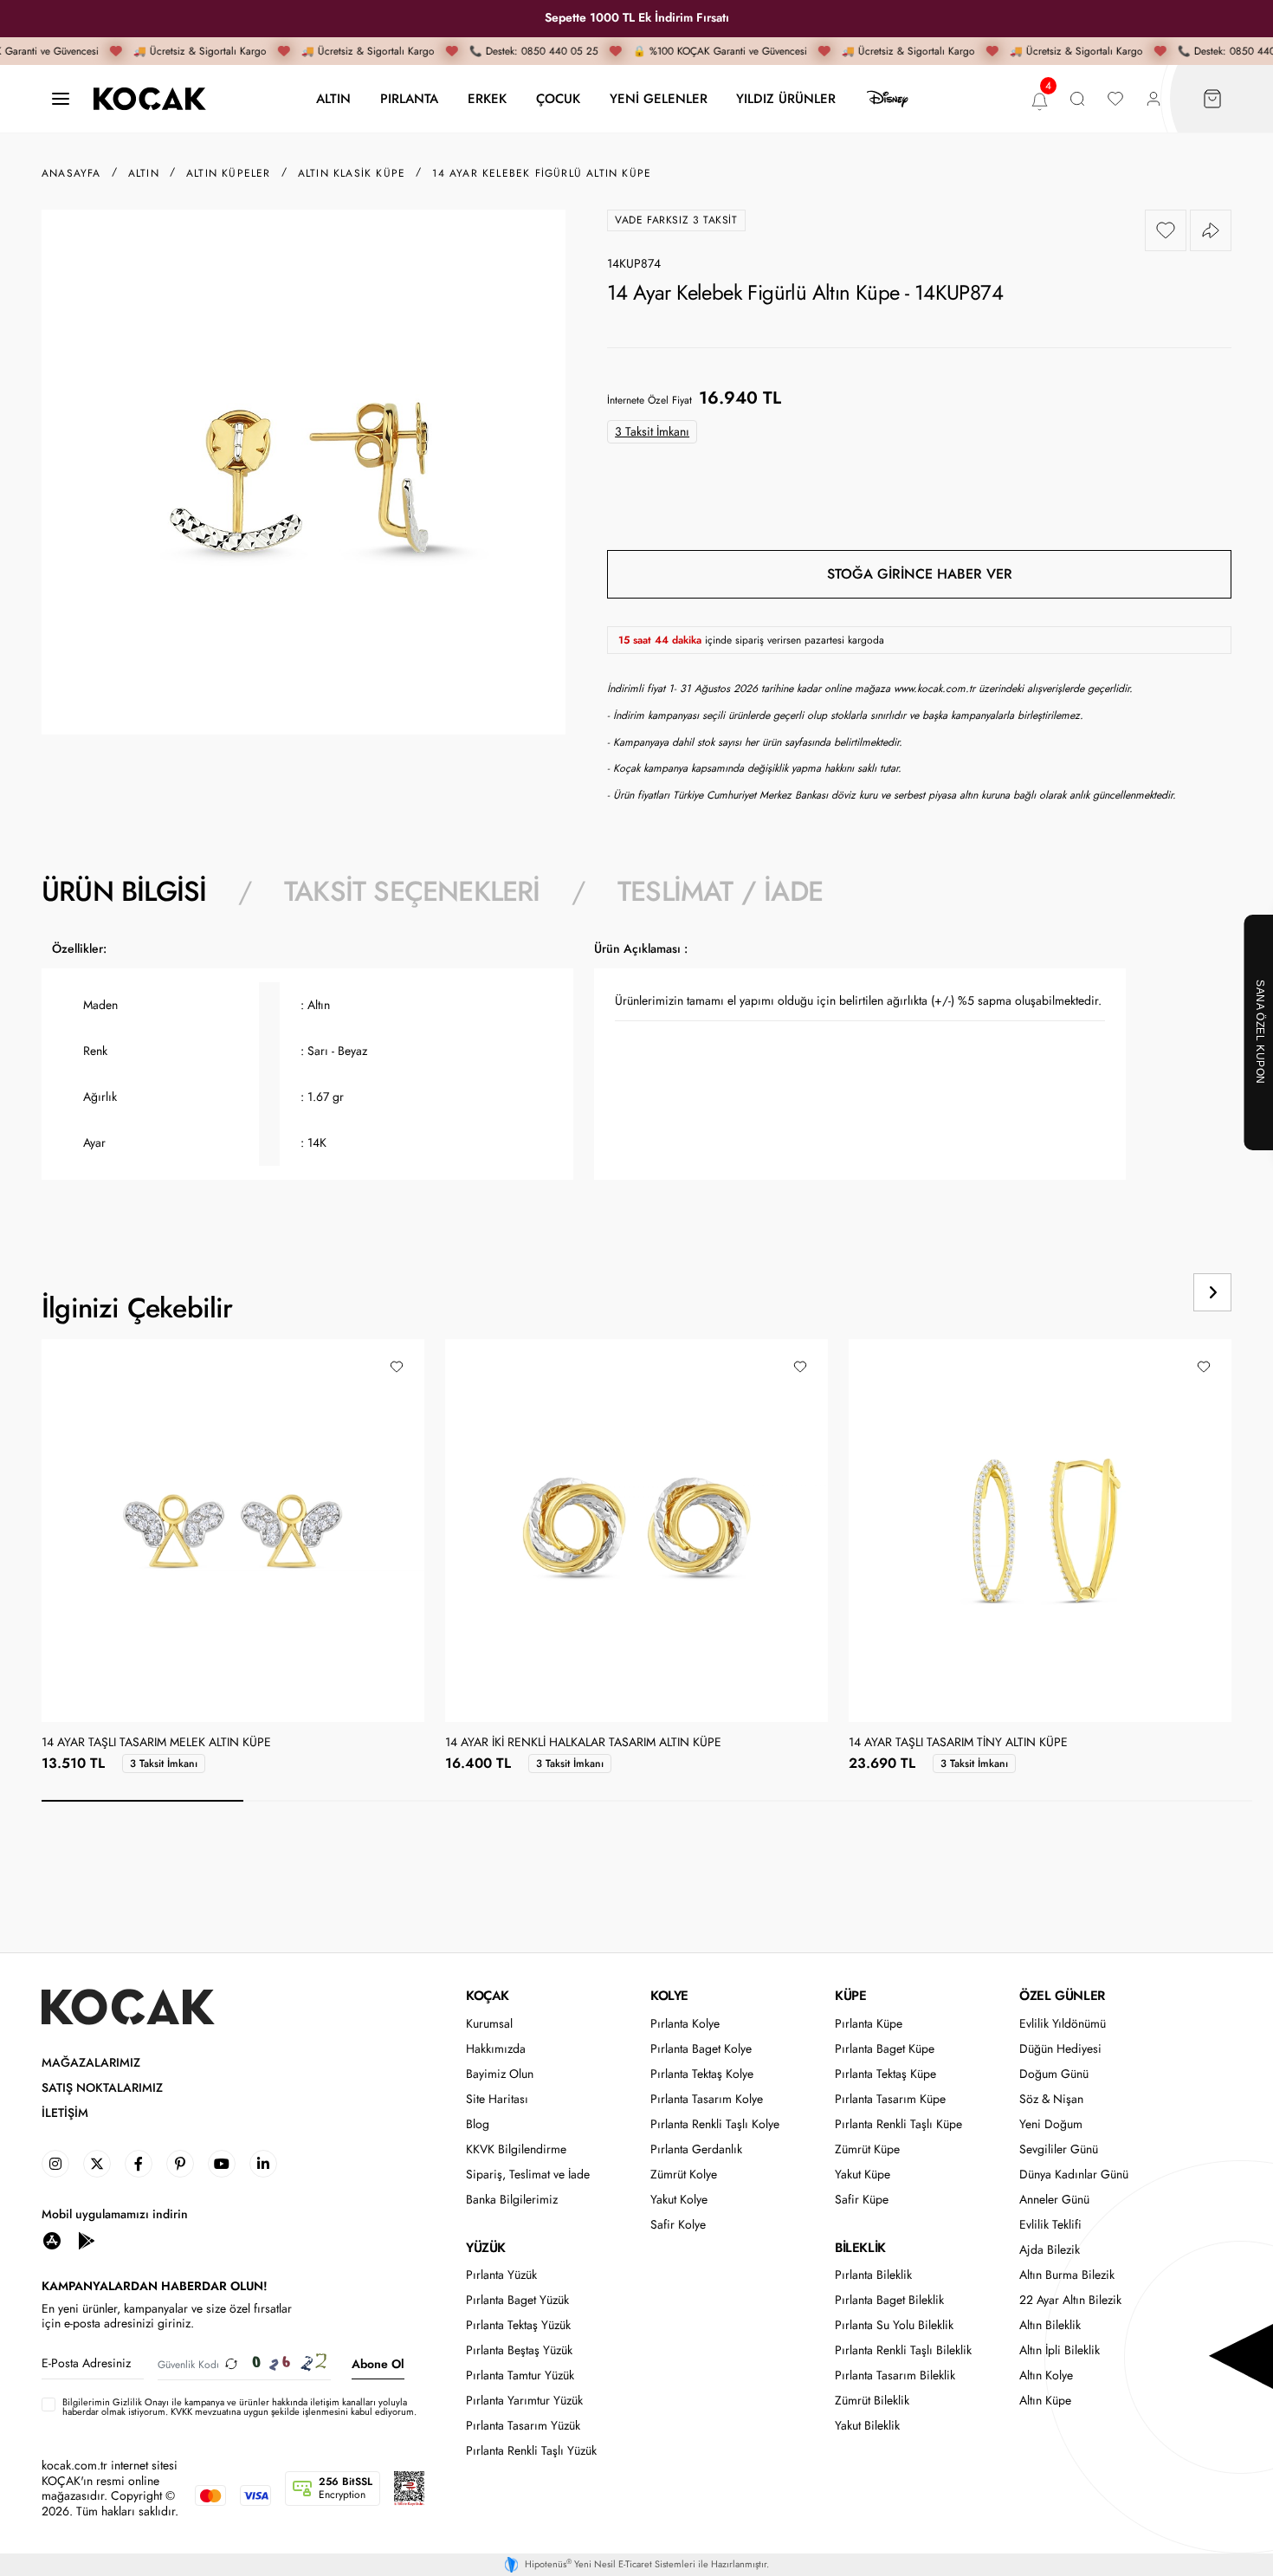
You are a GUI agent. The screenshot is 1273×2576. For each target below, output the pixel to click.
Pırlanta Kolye (685, 2024)
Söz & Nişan (1051, 2099)
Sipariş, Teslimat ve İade (528, 2175)
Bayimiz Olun (500, 2074)
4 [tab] (748, 1801)
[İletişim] (61, 99)
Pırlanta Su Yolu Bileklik (894, 2325)
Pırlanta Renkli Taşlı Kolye (715, 2124)
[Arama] (1077, 99)
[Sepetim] (1212, 99)
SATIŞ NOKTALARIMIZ (102, 2088)
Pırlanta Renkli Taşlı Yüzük (531, 2451)
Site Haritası (497, 2099)
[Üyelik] (1153, 99)
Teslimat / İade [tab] (720, 891)
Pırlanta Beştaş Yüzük (519, 2350)
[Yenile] (231, 2364)
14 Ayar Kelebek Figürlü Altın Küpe (542, 173)
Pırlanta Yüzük (501, 2275)
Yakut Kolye (679, 2200)
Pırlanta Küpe (869, 2024)
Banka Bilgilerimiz (512, 2200)
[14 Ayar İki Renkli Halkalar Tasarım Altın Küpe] (636, 1531)
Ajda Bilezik (1050, 2250)
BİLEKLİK (860, 2248)
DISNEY (888, 99)
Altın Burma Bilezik (1067, 2275)
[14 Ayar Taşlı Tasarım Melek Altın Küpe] (233, 1531)
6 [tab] (1151, 1801)
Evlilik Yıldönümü (1063, 2024)
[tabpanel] (636, 1070)
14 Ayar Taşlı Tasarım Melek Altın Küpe (156, 1743)
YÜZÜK (486, 2248)
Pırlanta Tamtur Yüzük (520, 2375)
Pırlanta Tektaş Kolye (702, 2074)
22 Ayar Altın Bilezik (1070, 2300)
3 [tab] (546, 1801)
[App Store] (52, 2240)
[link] (55, 2164)
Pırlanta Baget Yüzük (517, 2300)
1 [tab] (142, 1801)
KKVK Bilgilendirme (516, 2149)
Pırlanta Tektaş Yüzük (518, 2325)
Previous (1147, 1292)
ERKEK (487, 98)
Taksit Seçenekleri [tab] (412, 891)
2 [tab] (344, 1801)
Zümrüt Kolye (684, 2175)
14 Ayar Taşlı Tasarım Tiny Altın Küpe (958, 1743)
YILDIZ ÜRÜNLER (786, 98)
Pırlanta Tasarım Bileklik (895, 2375)
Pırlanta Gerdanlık (696, 2149)
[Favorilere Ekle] (1166, 230)
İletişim (65, 2113)
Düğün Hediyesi (1060, 2049)
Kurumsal (489, 2024)
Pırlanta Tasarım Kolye (707, 2099)
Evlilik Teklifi (1050, 2225)
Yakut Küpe (863, 2175)
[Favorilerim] (1115, 99)
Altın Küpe (1045, 2401)
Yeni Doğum (1051, 2124)
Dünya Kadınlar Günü (1074, 2175)
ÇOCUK (558, 98)
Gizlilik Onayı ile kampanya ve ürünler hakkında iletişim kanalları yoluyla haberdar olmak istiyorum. (235, 2407)
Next (1212, 1292)
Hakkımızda (496, 2049)
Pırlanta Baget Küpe (885, 2049)
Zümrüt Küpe (867, 2149)
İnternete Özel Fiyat (649, 400)
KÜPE (850, 1996)
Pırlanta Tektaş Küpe (885, 2074)
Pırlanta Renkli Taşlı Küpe (898, 2124)
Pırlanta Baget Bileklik (889, 2300)
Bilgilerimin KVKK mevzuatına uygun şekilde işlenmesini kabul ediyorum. (239, 2407)
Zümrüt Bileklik (872, 2401)
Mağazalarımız (91, 2063)
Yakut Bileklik (867, 2426)
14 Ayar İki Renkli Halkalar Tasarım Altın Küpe (583, 1743)
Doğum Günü (1054, 2074)
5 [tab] (950, 1801)
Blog (478, 2124)
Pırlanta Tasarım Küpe (890, 2099)
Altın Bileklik (1050, 2325)
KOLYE (669, 1996)
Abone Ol (378, 2364)
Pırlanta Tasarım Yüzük (523, 2426)
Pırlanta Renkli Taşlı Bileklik (903, 2350)
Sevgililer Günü (1059, 2149)
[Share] (1211, 230)
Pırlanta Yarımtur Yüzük (524, 2401)
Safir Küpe (862, 2200)
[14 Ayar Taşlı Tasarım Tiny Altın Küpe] (1040, 1531)
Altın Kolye (1046, 2375)
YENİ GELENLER (659, 98)
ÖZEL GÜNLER (1062, 1996)
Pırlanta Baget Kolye (701, 2049)
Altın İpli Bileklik (1060, 2350)
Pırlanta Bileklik (873, 2275)
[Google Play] (87, 2240)
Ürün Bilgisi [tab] (124, 891)
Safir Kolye (678, 2225)
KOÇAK (488, 1996)
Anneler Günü (1054, 2200)
